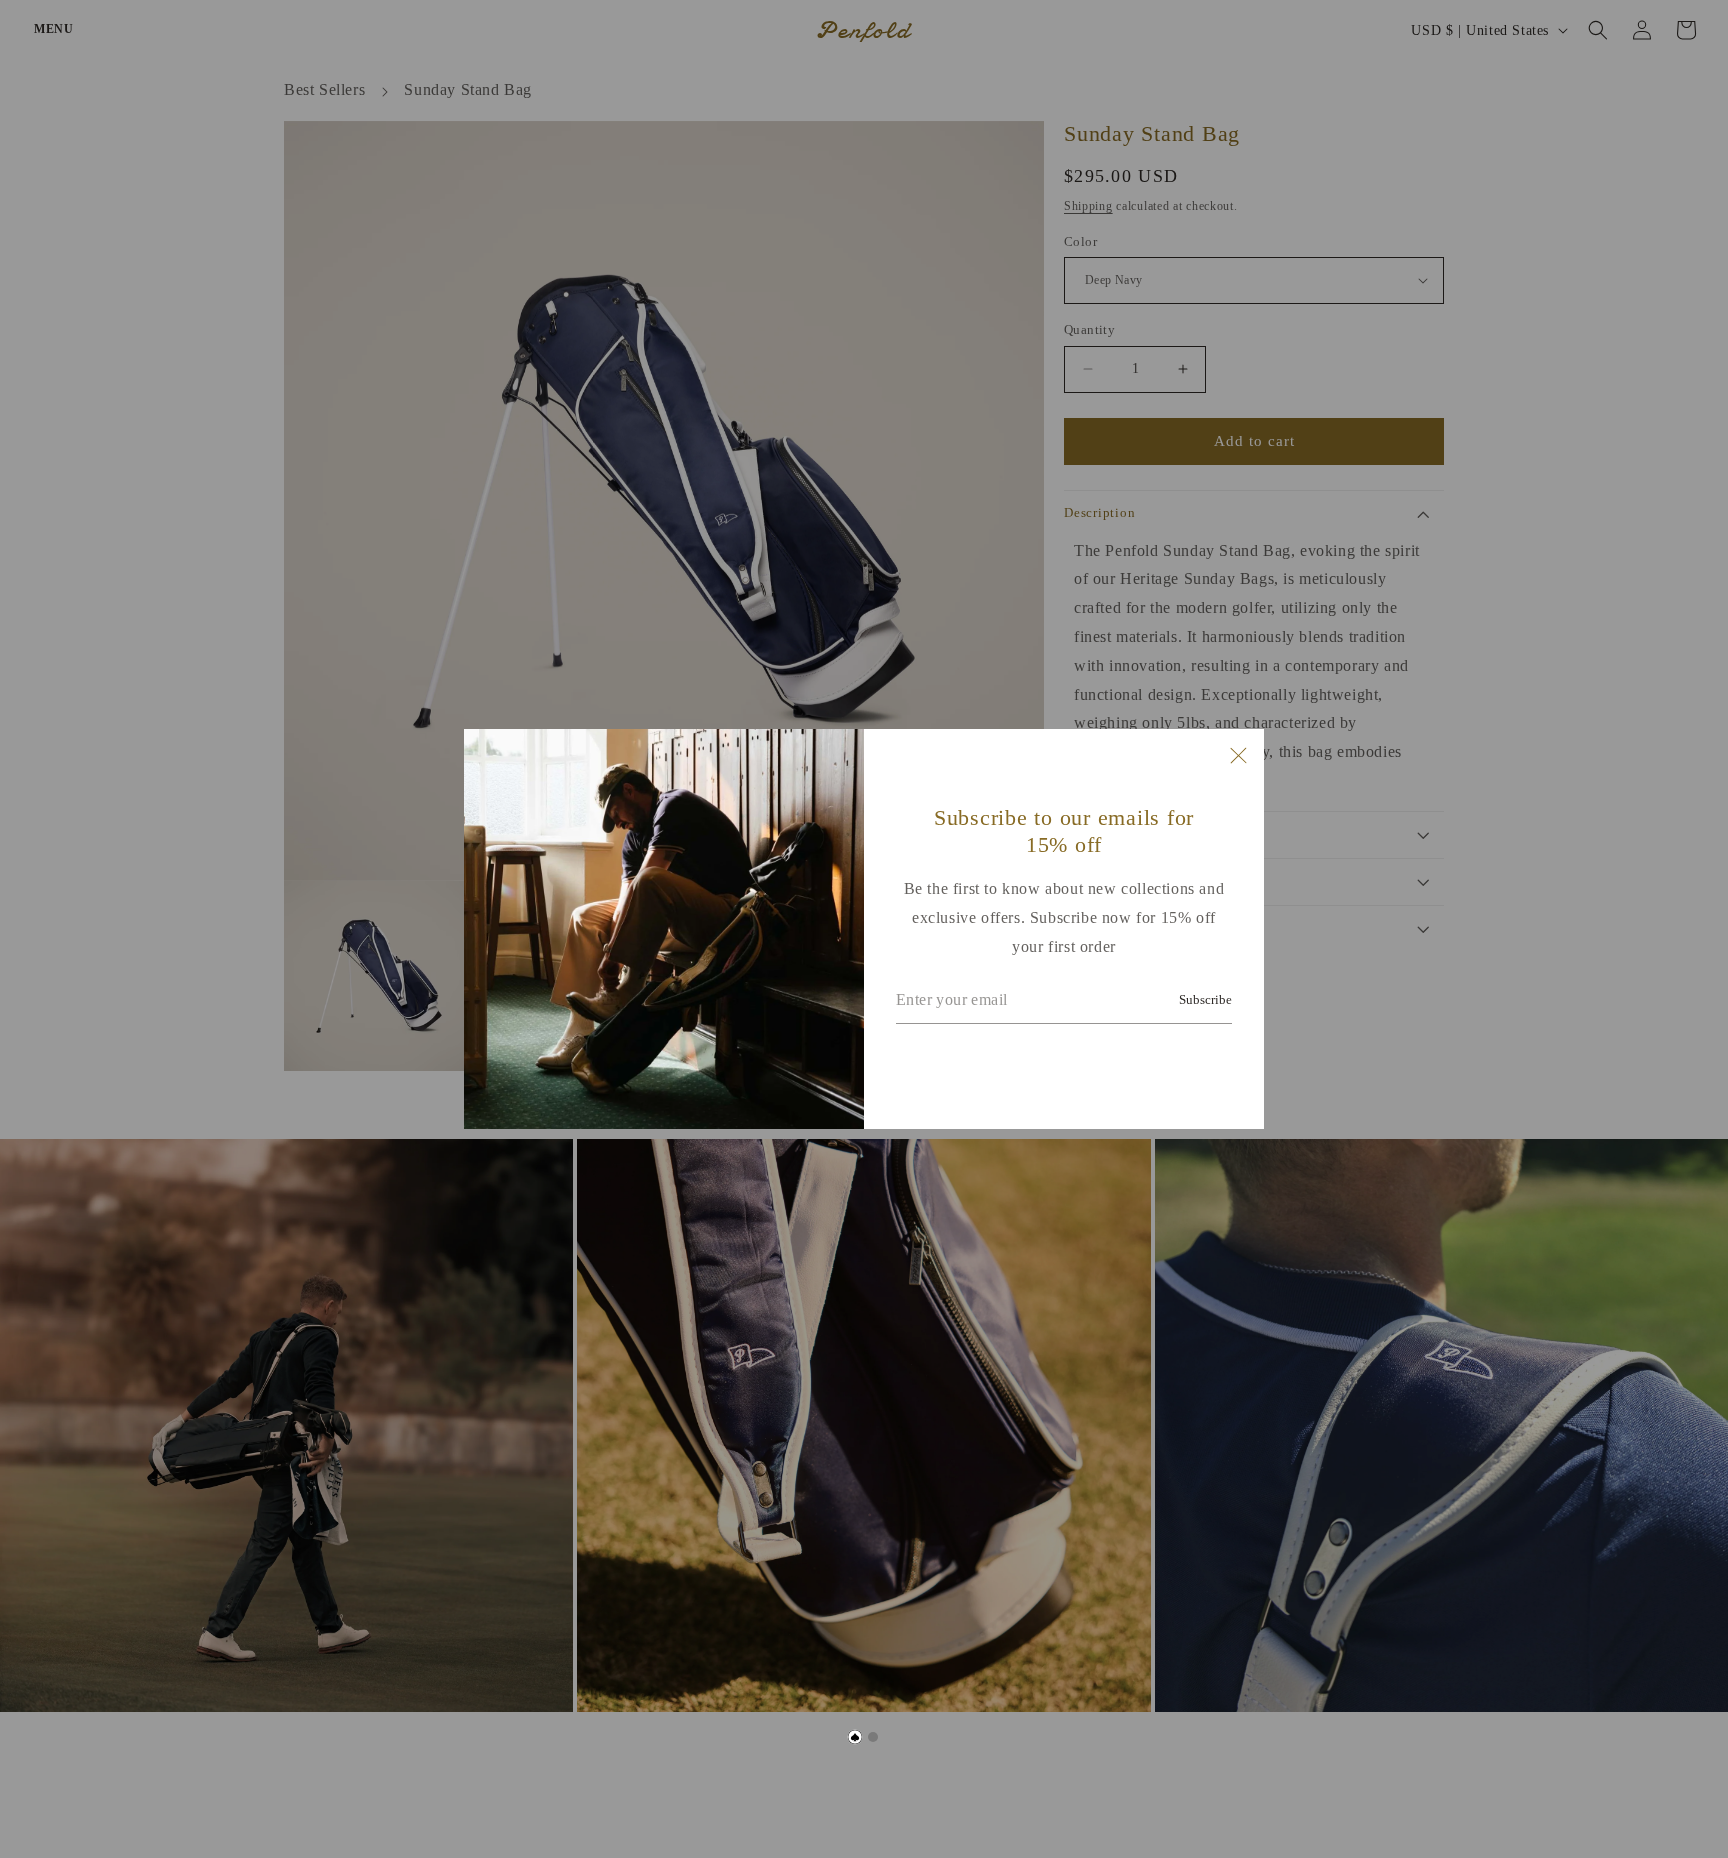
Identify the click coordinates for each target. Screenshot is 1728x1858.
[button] (855, 1737)
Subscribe (1205, 999)
